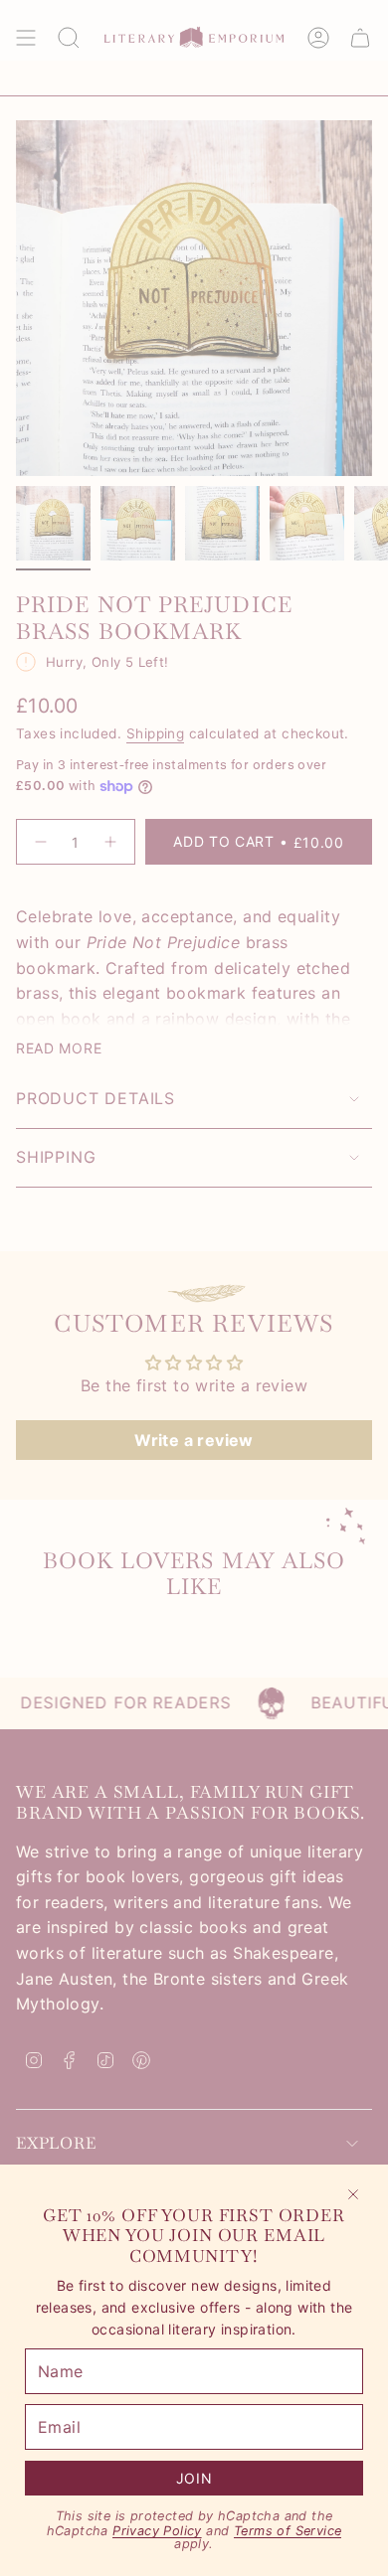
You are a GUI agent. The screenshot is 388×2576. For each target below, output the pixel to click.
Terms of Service (288, 2531)
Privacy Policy (157, 2531)
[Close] (353, 2194)
